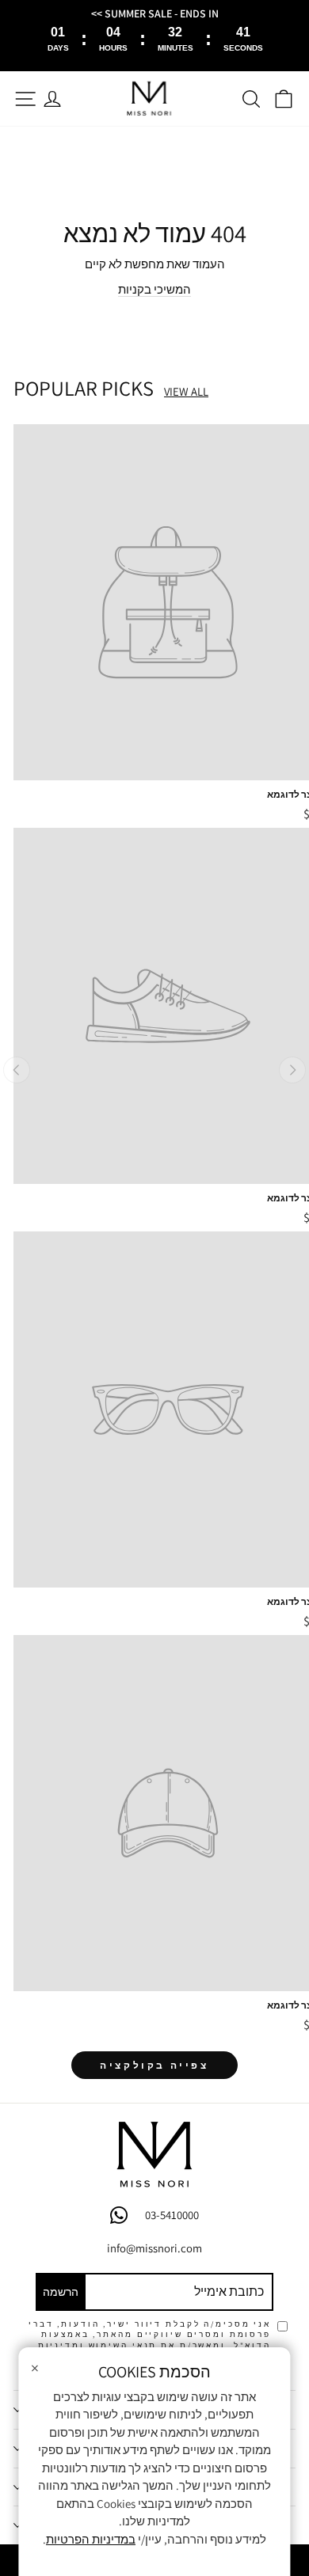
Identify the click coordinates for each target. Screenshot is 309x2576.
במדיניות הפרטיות (91, 2539)
